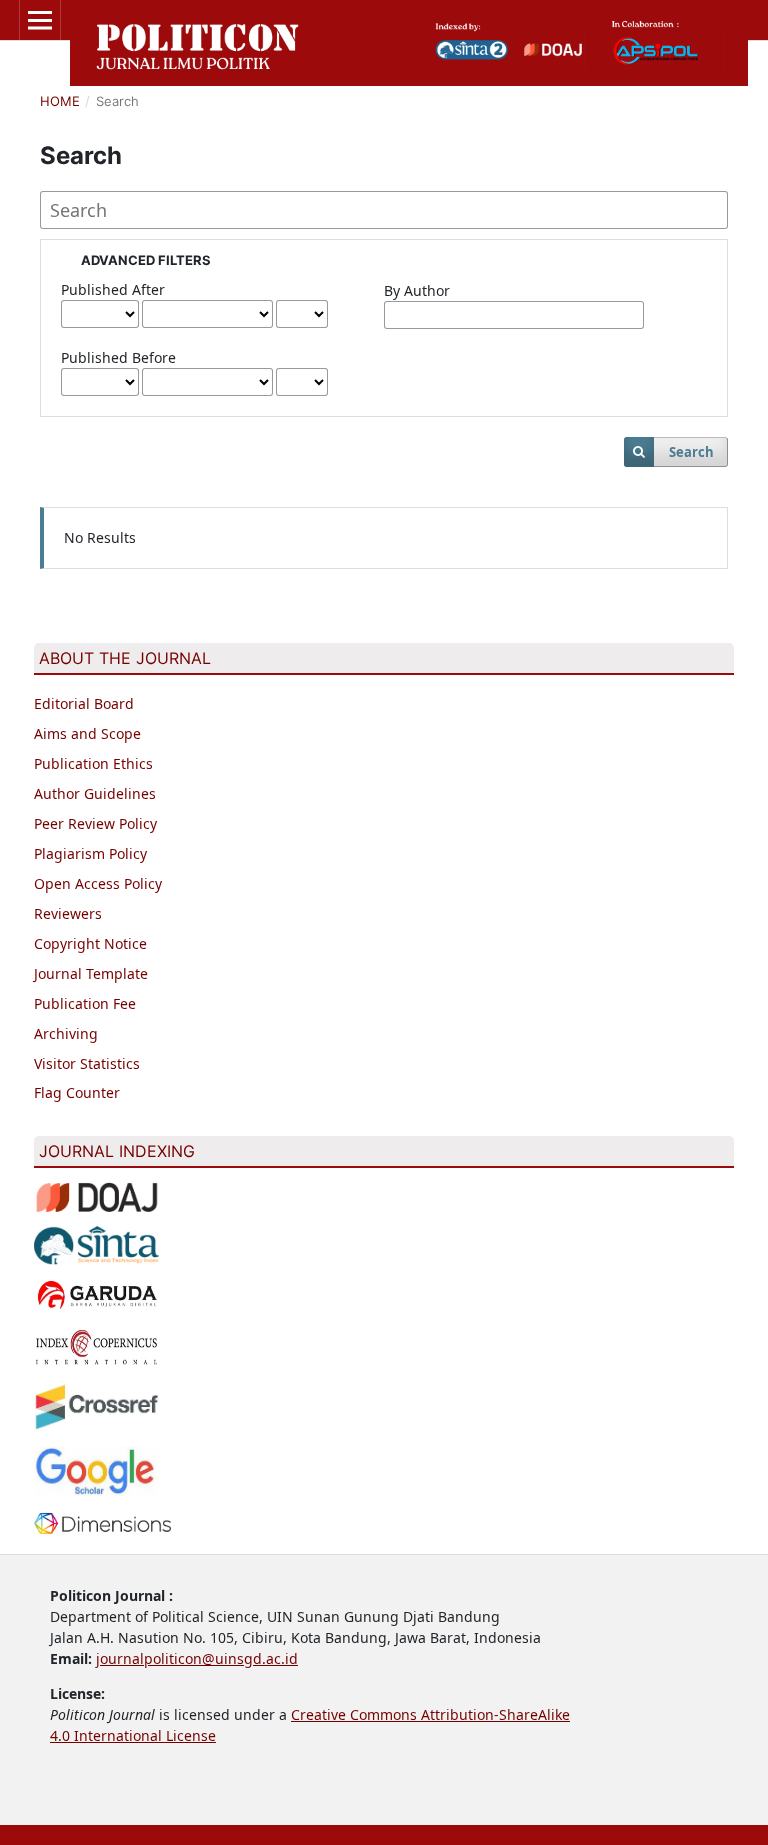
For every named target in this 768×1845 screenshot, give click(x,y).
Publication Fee (85, 1003)
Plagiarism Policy (90, 853)
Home (60, 101)
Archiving (66, 1033)
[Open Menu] (40, 20)
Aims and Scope (87, 733)
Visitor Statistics (87, 1063)
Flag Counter (77, 1092)
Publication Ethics (93, 763)
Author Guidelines (95, 793)
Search (691, 452)
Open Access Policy (98, 883)
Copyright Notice (90, 943)
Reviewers (68, 913)
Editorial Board (84, 703)
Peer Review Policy (95, 823)
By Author (417, 290)
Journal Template (91, 973)
